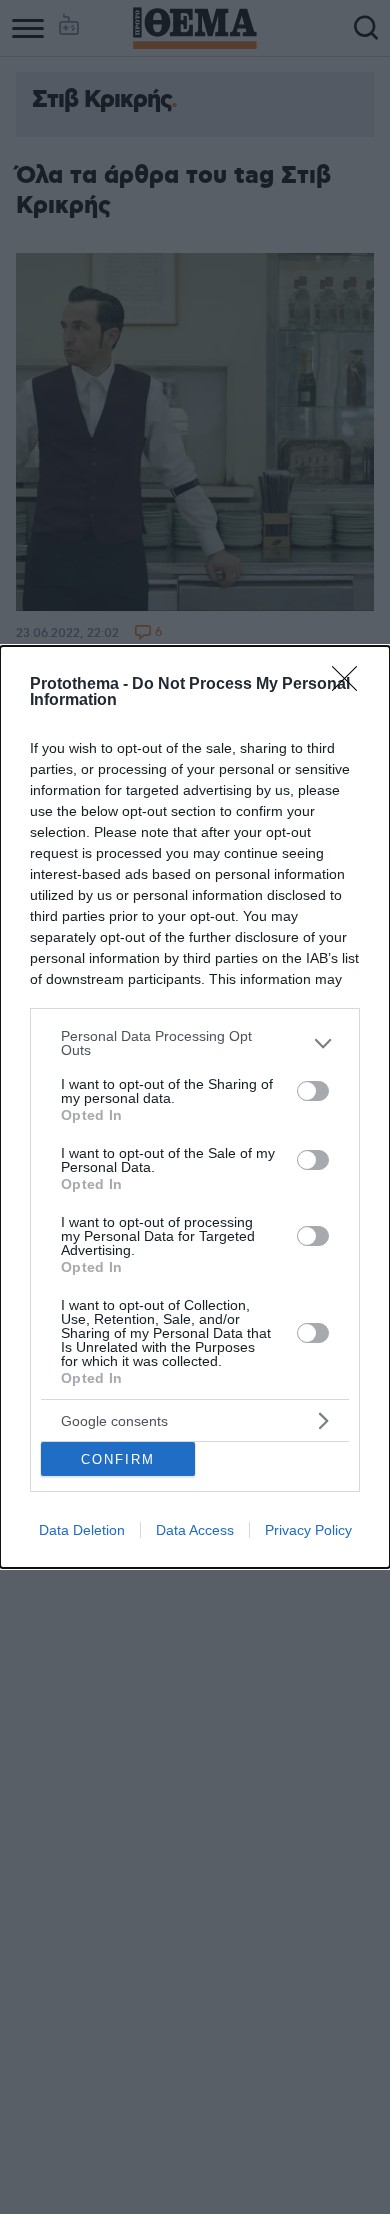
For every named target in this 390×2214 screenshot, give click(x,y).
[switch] (313, 1091)
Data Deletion (82, 1530)
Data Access (195, 1530)
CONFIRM (118, 1459)
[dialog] (195, 1107)
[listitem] (195, 1043)
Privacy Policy (308, 1530)
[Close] (351, 685)
